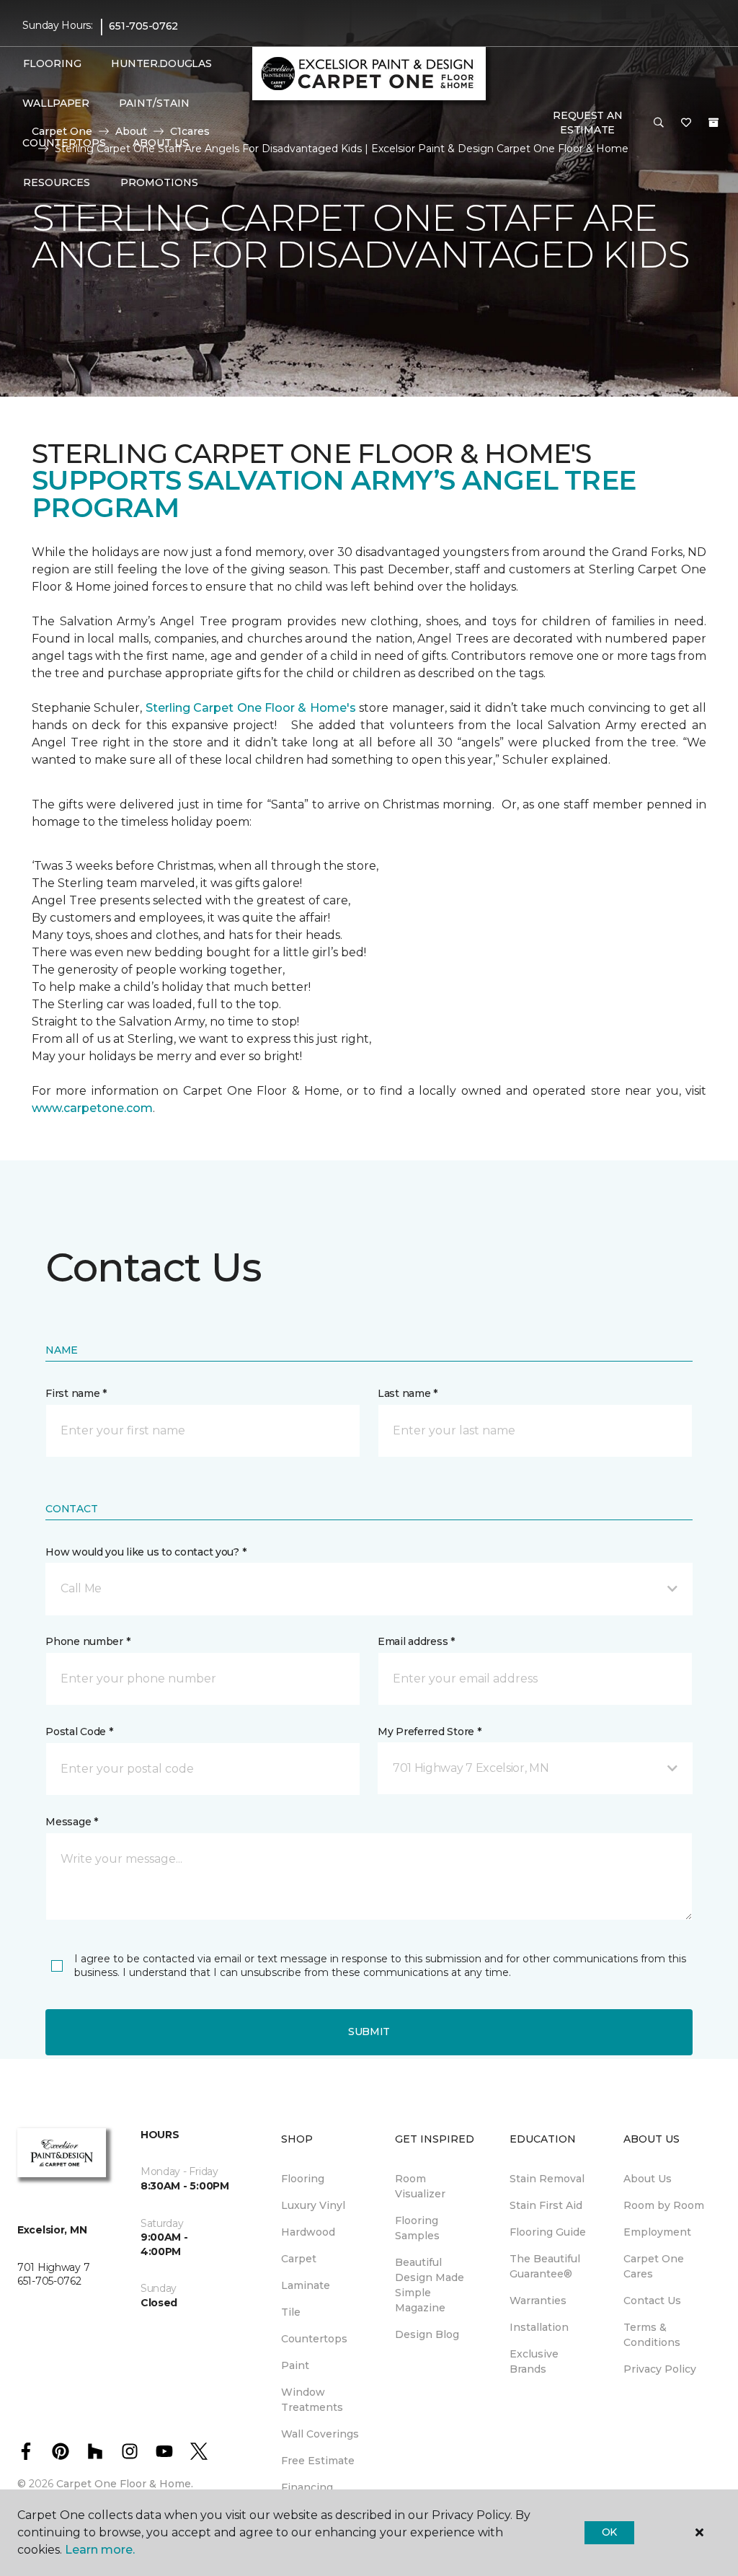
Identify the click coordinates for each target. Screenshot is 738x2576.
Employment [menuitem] (657, 2232)
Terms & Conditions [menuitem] (652, 2335)
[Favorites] (686, 123)
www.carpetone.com (92, 1108)
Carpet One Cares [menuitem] (654, 2266)
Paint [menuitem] (295, 2365)
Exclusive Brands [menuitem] (534, 2361)
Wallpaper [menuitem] (55, 103)
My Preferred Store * (429, 1732)
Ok (609, 2532)
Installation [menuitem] (539, 2327)
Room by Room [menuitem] (664, 2205)
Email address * (416, 1641)
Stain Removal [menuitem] (547, 2179)
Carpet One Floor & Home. (125, 2484)
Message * (71, 1822)
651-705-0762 (143, 26)
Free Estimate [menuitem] (318, 2461)
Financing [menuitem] (307, 2487)
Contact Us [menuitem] (652, 2301)
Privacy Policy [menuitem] (660, 2369)
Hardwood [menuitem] (308, 2232)
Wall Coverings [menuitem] (320, 2434)
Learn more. (100, 2550)
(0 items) (713, 123)
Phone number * (88, 1641)
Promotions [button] (159, 182)
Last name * (408, 1393)
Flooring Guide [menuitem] (548, 2232)
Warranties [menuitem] (538, 2301)
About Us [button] (161, 143)
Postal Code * (79, 1732)
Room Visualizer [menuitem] (420, 2186)
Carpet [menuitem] (299, 2259)
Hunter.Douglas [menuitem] (157, 63)
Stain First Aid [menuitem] (546, 2205)
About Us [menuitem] (648, 2179)
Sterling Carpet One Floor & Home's (251, 708)
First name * (76, 1393)
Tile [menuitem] (291, 2312)
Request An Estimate (587, 123)
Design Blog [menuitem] (427, 2334)
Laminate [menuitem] (306, 2285)
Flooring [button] (52, 63)
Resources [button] (57, 182)
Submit (369, 2032)
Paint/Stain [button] (154, 103)
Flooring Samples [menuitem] (417, 2228)
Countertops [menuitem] (64, 143)
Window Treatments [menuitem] (312, 2400)
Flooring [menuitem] (303, 2179)
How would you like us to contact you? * (146, 1552)
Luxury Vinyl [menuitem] (313, 2205)
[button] (659, 123)
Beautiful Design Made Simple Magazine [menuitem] (430, 2285)
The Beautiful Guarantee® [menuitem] (545, 2266)
